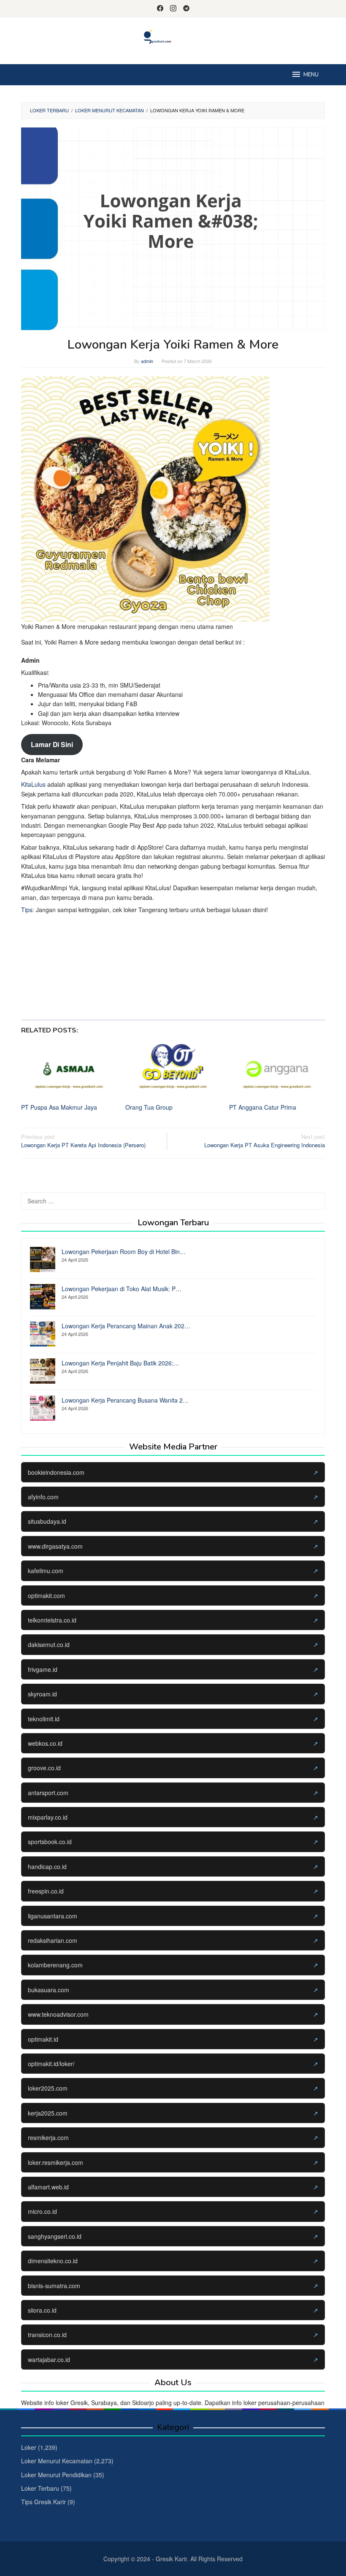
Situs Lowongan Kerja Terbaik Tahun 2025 (95, 995)
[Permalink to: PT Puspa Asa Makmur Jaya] (69, 1069)
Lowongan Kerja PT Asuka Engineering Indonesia (265, 1141)
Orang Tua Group (149, 1107)
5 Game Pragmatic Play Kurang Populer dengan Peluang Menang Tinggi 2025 (143, 929)
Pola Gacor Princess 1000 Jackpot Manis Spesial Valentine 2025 (124, 938)
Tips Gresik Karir (43, 2502)
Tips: (28, 910)
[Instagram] (173, 9)
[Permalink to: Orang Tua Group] (173, 1069)
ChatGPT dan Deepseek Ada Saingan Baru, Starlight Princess (121, 957)
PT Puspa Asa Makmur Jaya (59, 1107)
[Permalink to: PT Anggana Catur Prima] (277, 1069)
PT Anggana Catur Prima (263, 1107)
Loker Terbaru (40, 2488)
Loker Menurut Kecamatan (57, 2461)
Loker (29, 2447)
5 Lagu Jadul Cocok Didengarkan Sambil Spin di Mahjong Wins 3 (125, 948)
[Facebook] (160, 9)
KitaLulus (33, 784)
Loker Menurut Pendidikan (56, 2475)
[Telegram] (186, 9)
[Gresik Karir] (173, 36)
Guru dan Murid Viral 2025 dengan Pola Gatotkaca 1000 (113, 919)
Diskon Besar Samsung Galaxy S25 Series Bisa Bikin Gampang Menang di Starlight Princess (162, 967)
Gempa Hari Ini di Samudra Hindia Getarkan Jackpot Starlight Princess (132, 976)
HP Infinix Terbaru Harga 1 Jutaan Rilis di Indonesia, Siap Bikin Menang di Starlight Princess (161, 985)
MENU (311, 75)
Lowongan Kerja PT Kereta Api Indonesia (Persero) (83, 1141)
